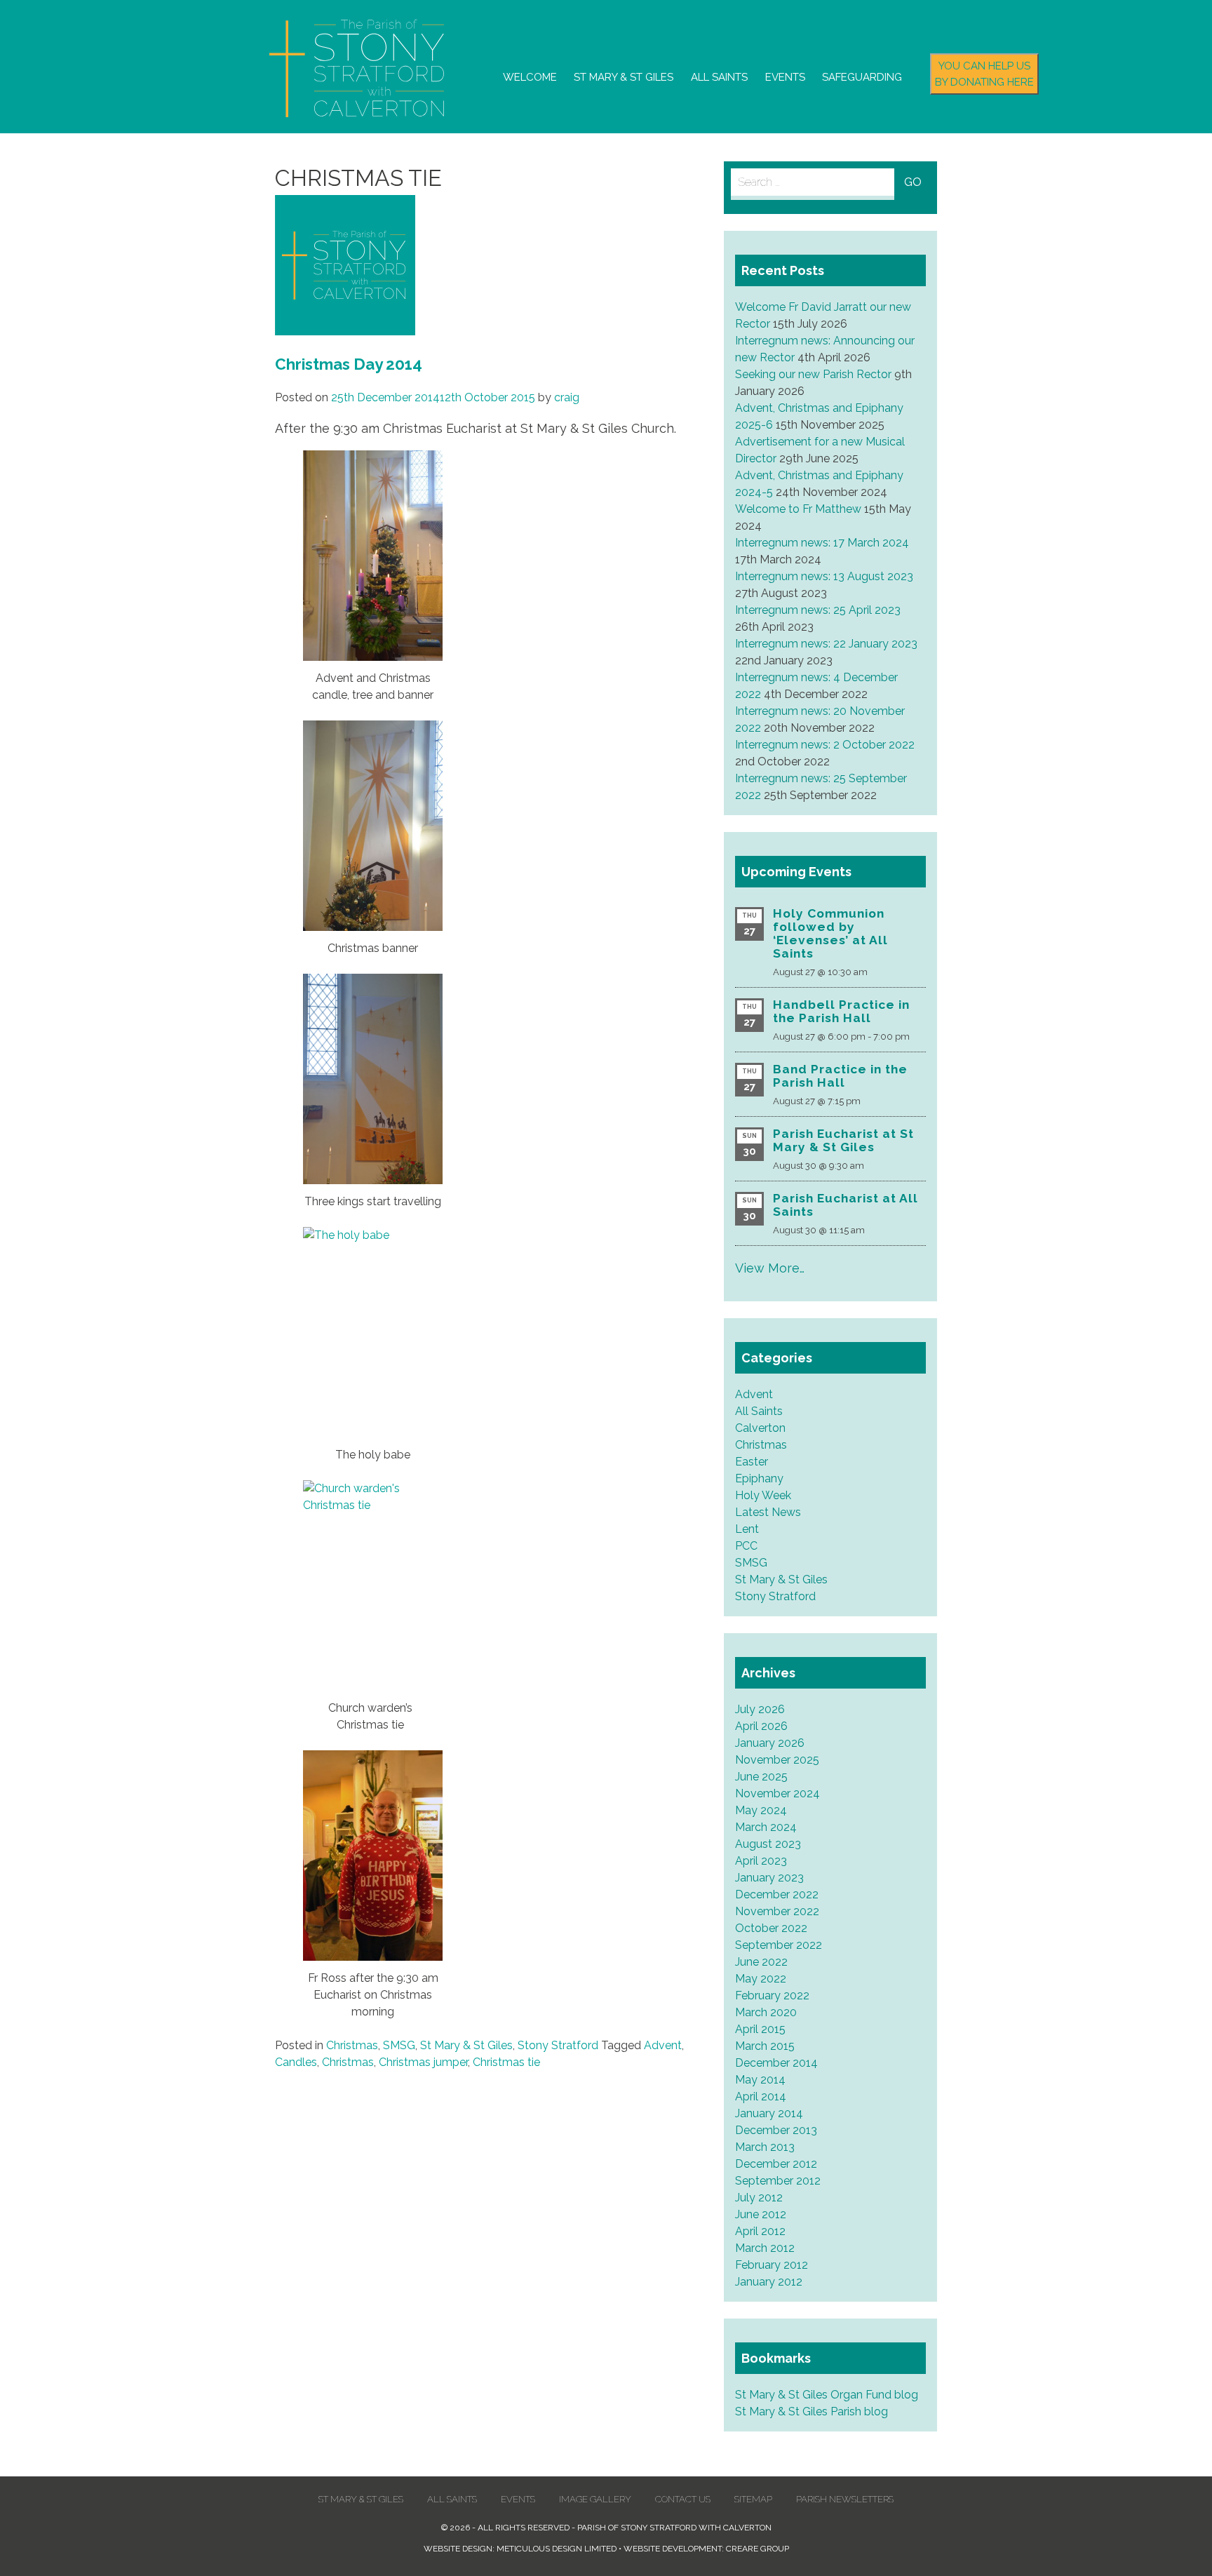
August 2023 (768, 1844)
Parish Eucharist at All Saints (846, 1205)
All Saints (719, 77)
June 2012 (761, 2214)
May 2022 (761, 1979)
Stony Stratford (558, 2045)
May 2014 (760, 2080)
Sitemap (753, 2499)
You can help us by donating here (984, 74)
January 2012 (769, 2282)
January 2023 (769, 1878)
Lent (747, 1529)
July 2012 (759, 2198)
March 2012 (765, 2248)
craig (567, 397)
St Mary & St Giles (624, 77)
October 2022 (771, 1928)
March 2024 (766, 1827)
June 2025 (761, 1777)
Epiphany (759, 1478)
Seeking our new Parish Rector (813, 374)
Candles (296, 2062)
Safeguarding (862, 77)
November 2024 (777, 1793)
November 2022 (777, 1911)
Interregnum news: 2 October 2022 (825, 745)
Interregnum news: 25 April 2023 (818, 610)
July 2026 (760, 1709)
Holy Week (763, 1495)
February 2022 (772, 1995)
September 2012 (778, 2181)
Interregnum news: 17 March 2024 (822, 543)
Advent (663, 2045)
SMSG (399, 2045)
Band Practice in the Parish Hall (840, 1076)
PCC (746, 1546)
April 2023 (761, 1861)
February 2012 (772, 2265)
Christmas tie (506, 2062)
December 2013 (776, 2130)
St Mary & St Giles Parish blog (812, 2411)
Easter (752, 1462)
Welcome (530, 77)
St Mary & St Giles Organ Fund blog (827, 2395)
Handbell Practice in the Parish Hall (841, 1011)
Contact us (683, 2499)
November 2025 (777, 1760)
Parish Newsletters (845, 2499)
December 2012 (776, 2164)
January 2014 (769, 2113)
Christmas (352, 2045)
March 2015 (765, 2046)
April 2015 (760, 2029)
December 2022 (777, 1894)
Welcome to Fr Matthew (798, 509)
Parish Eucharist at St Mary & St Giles (843, 1140)
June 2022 (761, 1962)
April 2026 (761, 1726)
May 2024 (761, 1810)
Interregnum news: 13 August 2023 (824, 576)
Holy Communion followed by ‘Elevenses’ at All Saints (830, 933)
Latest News (768, 1512)
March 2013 (765, 2147)
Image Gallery (595, 2499)
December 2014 (776, 2063)
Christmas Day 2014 (349, 364)
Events (785, 77)
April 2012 (760, 2231)
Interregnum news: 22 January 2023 (826, 644)
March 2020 (766, 2012)
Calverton (760, 1428)
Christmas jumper (423, 2062)
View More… (770, 1268)
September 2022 (779, 1945)
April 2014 (761, 2097)
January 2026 (770, 1743)
